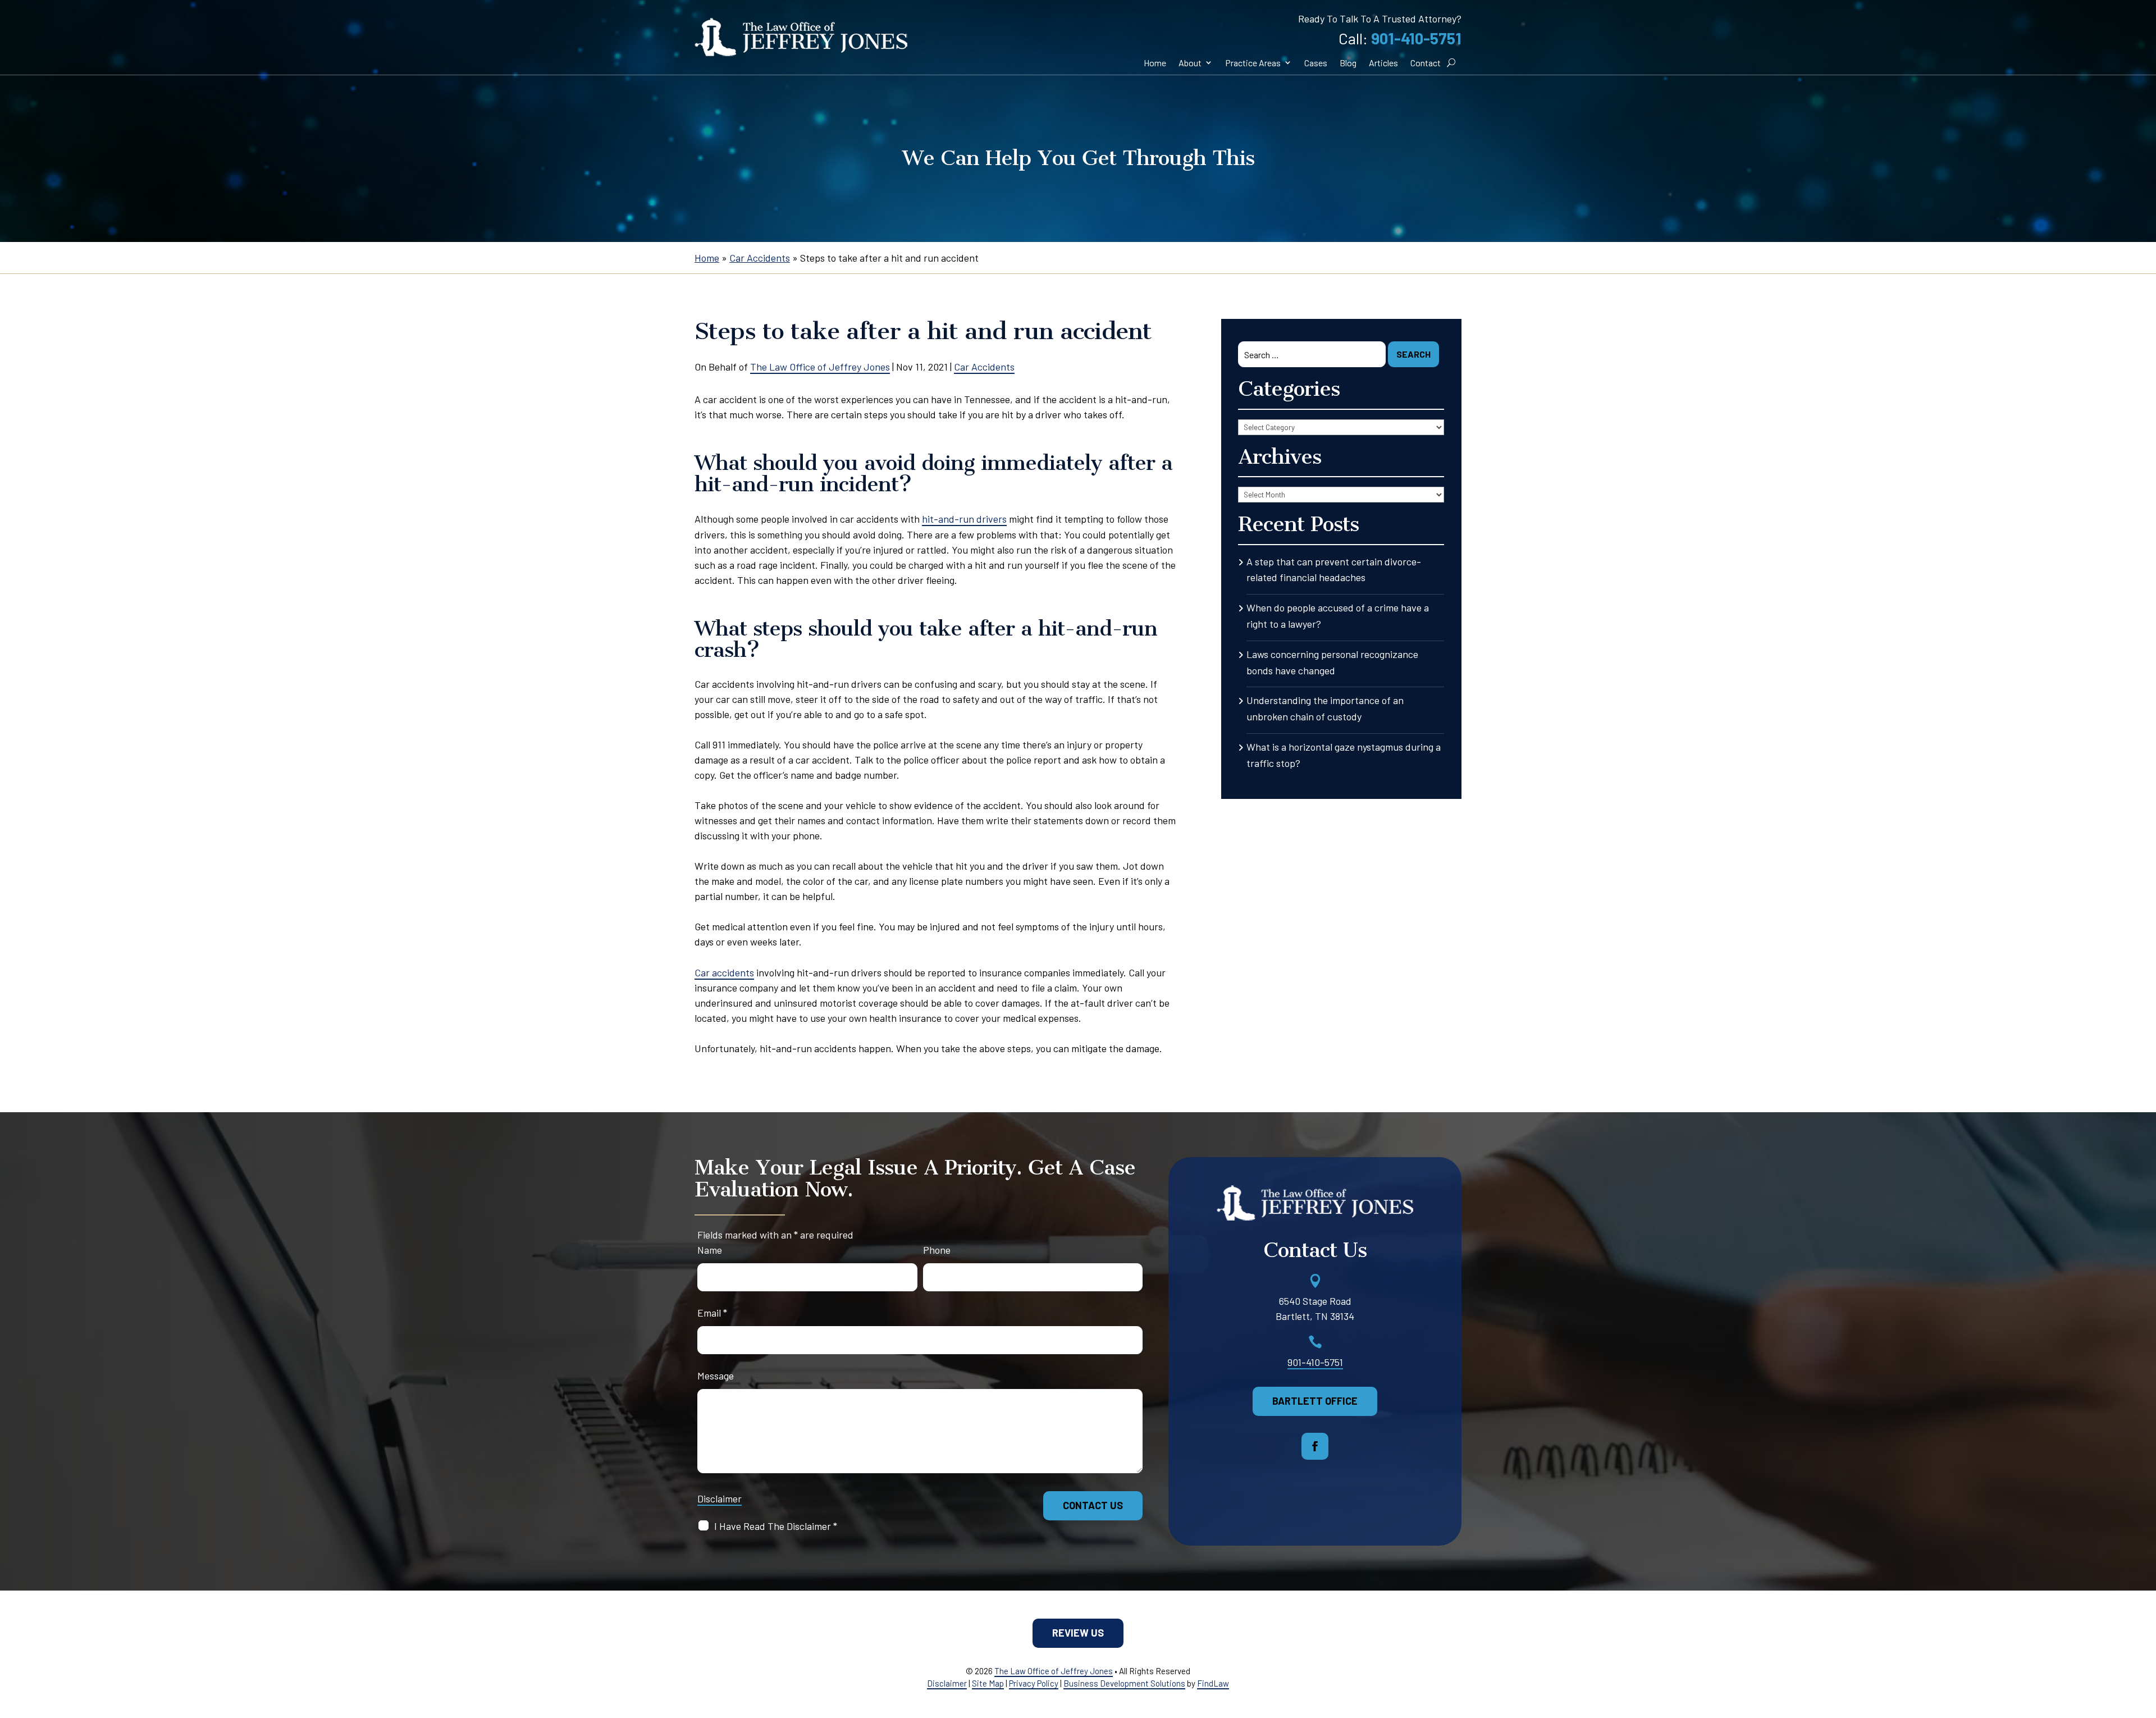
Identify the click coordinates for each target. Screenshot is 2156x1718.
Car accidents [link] (724, 972)
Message (716, 1376)
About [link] (1190, 63)
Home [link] (1155, 63)
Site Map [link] (988, 1683)
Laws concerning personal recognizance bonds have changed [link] (1332, 662)
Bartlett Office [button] (1315, 1401)
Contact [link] (1426, 63)
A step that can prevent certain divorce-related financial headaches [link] (1334, 570)
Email (712, 1313)
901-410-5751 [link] (1416, 38)
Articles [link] (1383, 63)
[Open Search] (1451, 63)
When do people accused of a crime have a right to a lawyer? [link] (1338, 616)
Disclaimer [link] (947, 1683)
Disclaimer (720, 1498)
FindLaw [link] (1213, 1683)
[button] (1315, 1446)
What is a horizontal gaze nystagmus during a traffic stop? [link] (1344, 755)
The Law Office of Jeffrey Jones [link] (820, 367)
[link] (801, 37)
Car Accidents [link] (984, 367)
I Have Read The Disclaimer (776, 1526)
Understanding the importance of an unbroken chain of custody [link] (1325, 708)
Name (710, 1250)
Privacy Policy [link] (1034, 1683)
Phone (937, 1250)
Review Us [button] (1078, 1633)
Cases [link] (1316, 63)
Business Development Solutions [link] (1124, 1683)
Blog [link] (1348, 63)
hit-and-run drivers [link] (964, 519)
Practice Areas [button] (1253, 63)
